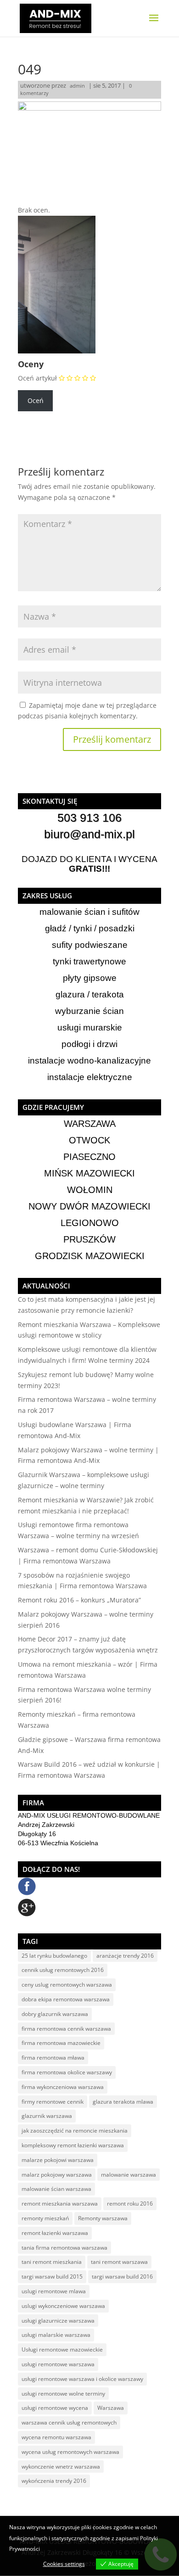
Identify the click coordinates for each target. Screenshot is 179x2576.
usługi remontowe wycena (55, 2408)
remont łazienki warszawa (55, 2233)
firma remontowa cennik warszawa (66, 2029)
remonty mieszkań (45, 2218)
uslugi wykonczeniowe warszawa (63, 2306)
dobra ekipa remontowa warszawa (66, 1999)
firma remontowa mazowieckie (61, 2043)
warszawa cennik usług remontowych (69, 2422)
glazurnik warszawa (47, 2116)
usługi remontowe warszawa (58, 2364)
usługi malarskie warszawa (56, 2335)
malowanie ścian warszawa (56, 2189)
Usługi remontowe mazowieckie (62, 2349)
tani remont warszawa (119, 2262)
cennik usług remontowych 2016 (63, 1970)
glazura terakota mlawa (123, 2102)
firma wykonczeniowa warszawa (63, 2087)
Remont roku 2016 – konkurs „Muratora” (79, 1600)
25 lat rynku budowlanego (54, 1956)
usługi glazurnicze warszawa (58, 2321)
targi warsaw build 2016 (122, 2276)
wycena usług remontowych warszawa (70, 2452)
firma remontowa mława (53, 2058)
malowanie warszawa (129, 2175)
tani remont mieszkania (52, 2262)
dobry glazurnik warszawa (55, 2014)
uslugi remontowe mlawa (54, 2291)
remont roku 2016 (130, 2204)
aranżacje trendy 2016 (125, 1956)
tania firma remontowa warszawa (64, 2248)
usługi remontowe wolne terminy (63, 2394)
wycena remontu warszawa (56, 2437)
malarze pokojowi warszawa (58, 2160)
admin (77, 86)
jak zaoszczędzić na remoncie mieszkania (75, 2131)
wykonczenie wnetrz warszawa (61, 2467)
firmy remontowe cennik (53, 2102)
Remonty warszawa (103, 2218)
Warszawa (111, 2408)
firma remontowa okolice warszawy (67, 2072)
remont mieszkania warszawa (60, 2204)
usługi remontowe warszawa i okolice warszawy (82, 2379)
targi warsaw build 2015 (52, 2276)
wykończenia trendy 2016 (54, 2481)
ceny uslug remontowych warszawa (67, 1985)
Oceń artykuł (37, 378)
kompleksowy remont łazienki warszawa (73, 2145)
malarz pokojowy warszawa (57, 2175)
